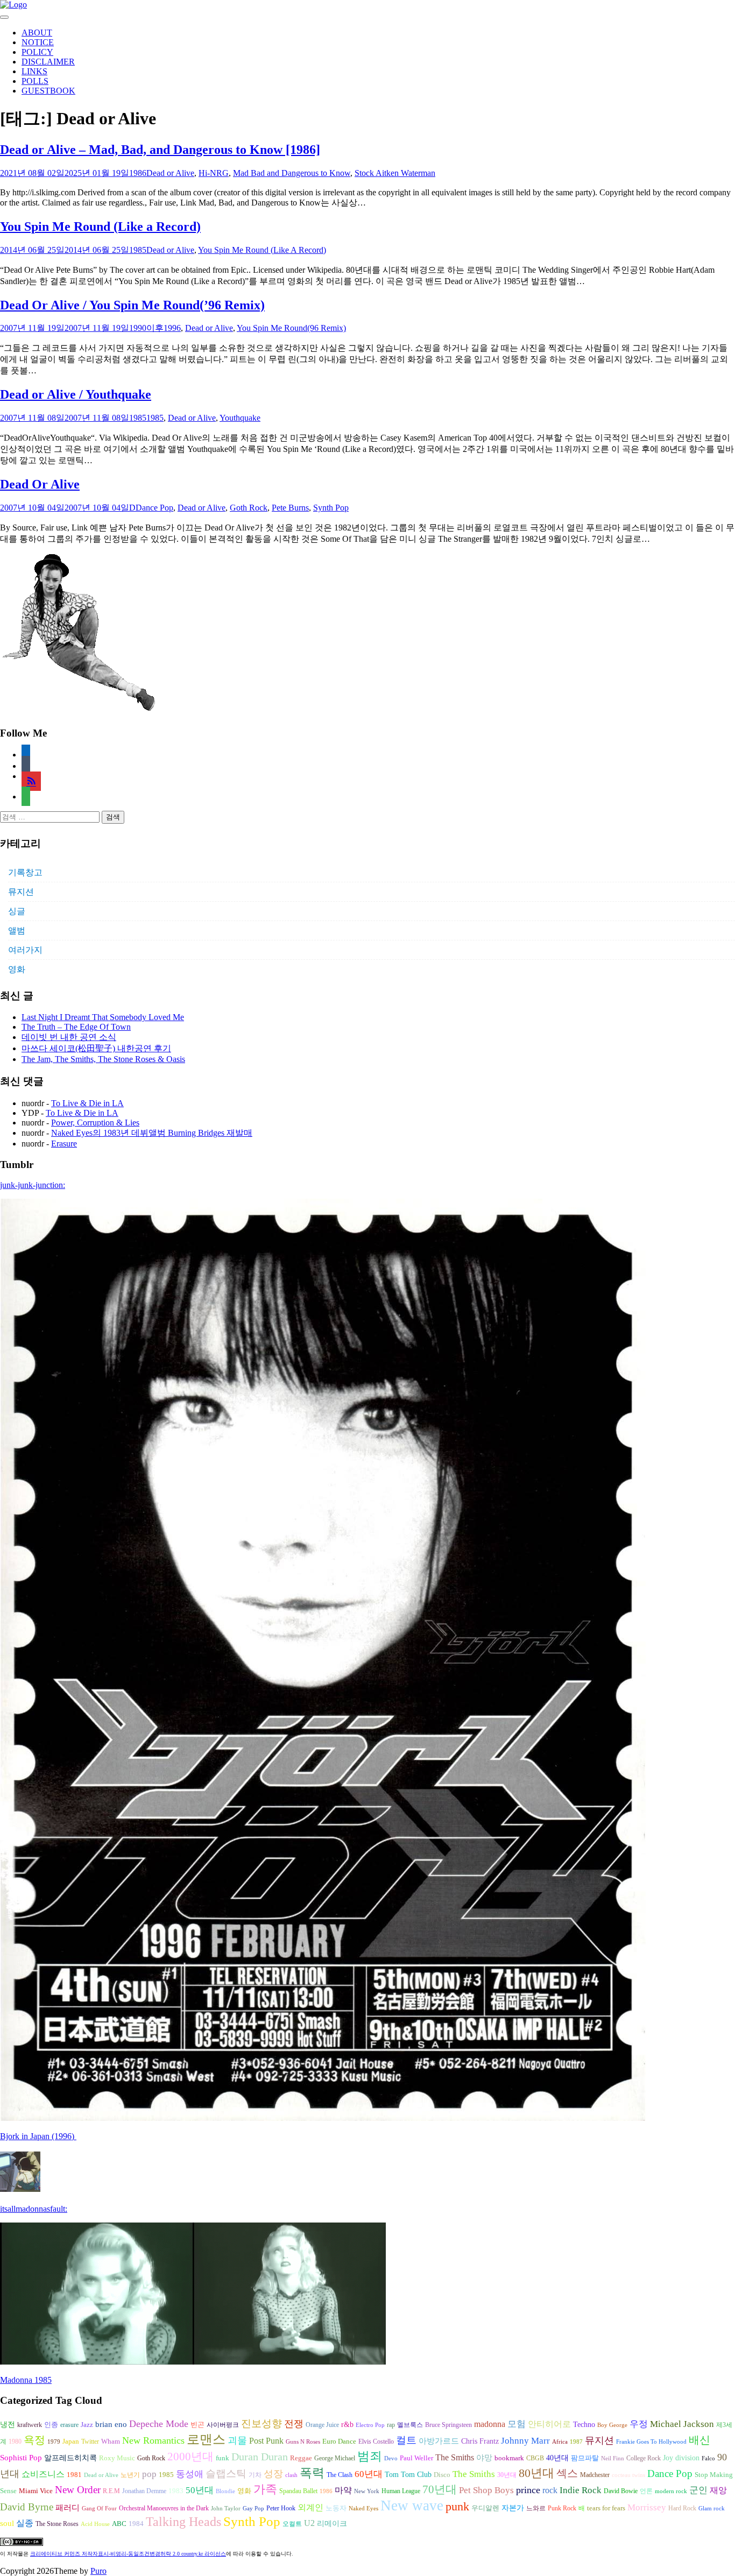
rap (391, 2425)
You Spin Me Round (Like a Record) (100, 227)
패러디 (68, 2507)
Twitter (90, 2441)
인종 (51, 2425)
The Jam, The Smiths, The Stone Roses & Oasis (103, 1059)
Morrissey (647, 2507)
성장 (273, 2474)
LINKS (34, 71)
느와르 (536, 2508)
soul (7, 2523)
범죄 (370, 2456)
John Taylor (226, 2508)
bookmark (509, 2458)
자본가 (513, 2508)
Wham (111, 2441)
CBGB (535, 2458)
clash (291, 2475)
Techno (584, 2424)
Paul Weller (416, 2458)
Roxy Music (117, 2458)
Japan (71, 2441)
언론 (646, 2491)
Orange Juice (322, 2425)
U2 (309, 2523)
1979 (54, 2442)
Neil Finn (613, 2458)
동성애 (190, 2474)
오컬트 (292, 2524)
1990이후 (146, 328)
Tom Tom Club (408, 2474)
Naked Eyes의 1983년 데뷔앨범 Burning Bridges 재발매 (152, 1133)
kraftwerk (30, 2425)
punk (457, 2507)
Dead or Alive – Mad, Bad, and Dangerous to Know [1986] (160, 150)
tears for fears (606, 2508)
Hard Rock (682, 2508)
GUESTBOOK (48, 91)
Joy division (681, 2458)
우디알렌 (485, 2508)
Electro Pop (370, 2425)
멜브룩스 (410, 2425)
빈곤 (197, 2425)
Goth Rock (249, 508)
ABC (119, 2524)
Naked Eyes (363, 2508)
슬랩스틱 (226, 2474)
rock (550, 2490)
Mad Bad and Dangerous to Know (292, 173)
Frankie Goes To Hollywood (651, 2442)
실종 (25, 2523)
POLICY (37, 52)
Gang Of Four (99, 2508)
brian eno (111, 2424)
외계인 (310, 2508)
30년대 (507, 2475)
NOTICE (38, 42)
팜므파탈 (585, 2458)
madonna (490, 2424)
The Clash (340, 2475)
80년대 (536, 2473)
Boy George (612, 2425)
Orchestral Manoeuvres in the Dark (164, 2508)
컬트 (406, 2440)
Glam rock (712, 2508)
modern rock (671, 2491)
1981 (74, 2475)
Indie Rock (581, 2490)
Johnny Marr (525, 2441)
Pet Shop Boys (486, 2490)
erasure (69, 2425)
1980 (15, 2441)
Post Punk (266, 2441)
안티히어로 (549, 2424)
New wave (412, 2506)
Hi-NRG (214, 173)
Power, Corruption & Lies (95, 1123)
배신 (699, 2440)
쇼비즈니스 (43, 2474)
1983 (176, 2491)
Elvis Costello (376, 2441)
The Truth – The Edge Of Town (76, 1027)
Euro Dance (339, 2441)
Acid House (95, 2524)
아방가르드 (439, 2441)
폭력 (312, 2473)
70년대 (440, 2489)
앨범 (17, 930)
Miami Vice (36, 2491)
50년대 (200, 2490)
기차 (255, 2475)
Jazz (87, 2425)
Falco (708, 2458)
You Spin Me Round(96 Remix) (291, 328)
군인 (698, 2490)
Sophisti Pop (21, 2457)
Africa (560, 2442)
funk (222, 2458)
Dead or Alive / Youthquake (76, 394)
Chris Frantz (480, 2441)
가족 (265, 2489)
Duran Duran (260, 2457)
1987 (576, 2442)
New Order (78, 2490)
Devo (391, 2458)
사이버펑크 (223, 2425)
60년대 (369, 2474)
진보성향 (262, 2423)
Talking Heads (183, 2522)
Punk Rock (562, 2508)
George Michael (335, 2458)
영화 (17, 969)
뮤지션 (21, 892)
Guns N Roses (303, 2442)
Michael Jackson (682, 2424)
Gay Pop (253, 2508)
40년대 (557, 2458)
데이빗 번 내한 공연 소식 (69, 1037)
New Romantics (153, 2440)
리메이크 (332, 2523)
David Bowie (621, 2491)
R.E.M (111, 2491)
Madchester (595, 2475)
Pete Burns (290, 508)
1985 (138, 250)
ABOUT (37, 33)
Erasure (64, 1144)
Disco (442, 2475)
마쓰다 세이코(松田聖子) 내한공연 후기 (96, 1048)
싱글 (17, 911)
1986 (138, 173)
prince (528, 2490)
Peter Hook (281, 2508)
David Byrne (27, 2507)
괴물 (237, 2440)
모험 (517, 2424)
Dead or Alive (170, 173)
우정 (639, 2424)
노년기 (130, 2475)
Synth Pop (331, 508)
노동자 (336, 2508)
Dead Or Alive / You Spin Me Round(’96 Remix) (132, 305)
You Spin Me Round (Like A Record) (262, 250)
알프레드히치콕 (70, 2458)
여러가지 (25, 950)
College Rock (644, 2458)
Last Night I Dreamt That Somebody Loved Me (103, 1017)
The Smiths (455, 2457)
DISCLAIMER (48, 62)
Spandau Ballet (298, 2491)
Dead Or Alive (40, 484)
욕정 (34, 2440)
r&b (347, 2424)
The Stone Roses (57, 2524)
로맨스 (206, 2439)
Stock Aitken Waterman (395, 173)
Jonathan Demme (144, 2491)
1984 (136, 2524)
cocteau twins (628, 2475)
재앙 (718, 2490)
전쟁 (294, 2424)
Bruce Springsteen (448, 2425)
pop (149, 2474)
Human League (401, 2491)
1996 (172, 328)
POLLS (35, 81)
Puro (98, 2571)
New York (367, 2491)
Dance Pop (154, 508)
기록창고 (25, 872)
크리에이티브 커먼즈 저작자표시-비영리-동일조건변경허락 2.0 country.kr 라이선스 (128, 2554)
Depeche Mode (159, 2424)
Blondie (225, 2491)
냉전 (8, 2425)
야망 (484, 2457)
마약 (343, 2490)
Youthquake (240, 418)
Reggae (301, 2458)
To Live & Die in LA (87, 1103)
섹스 (567, 2473)
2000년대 (190, 2457)
